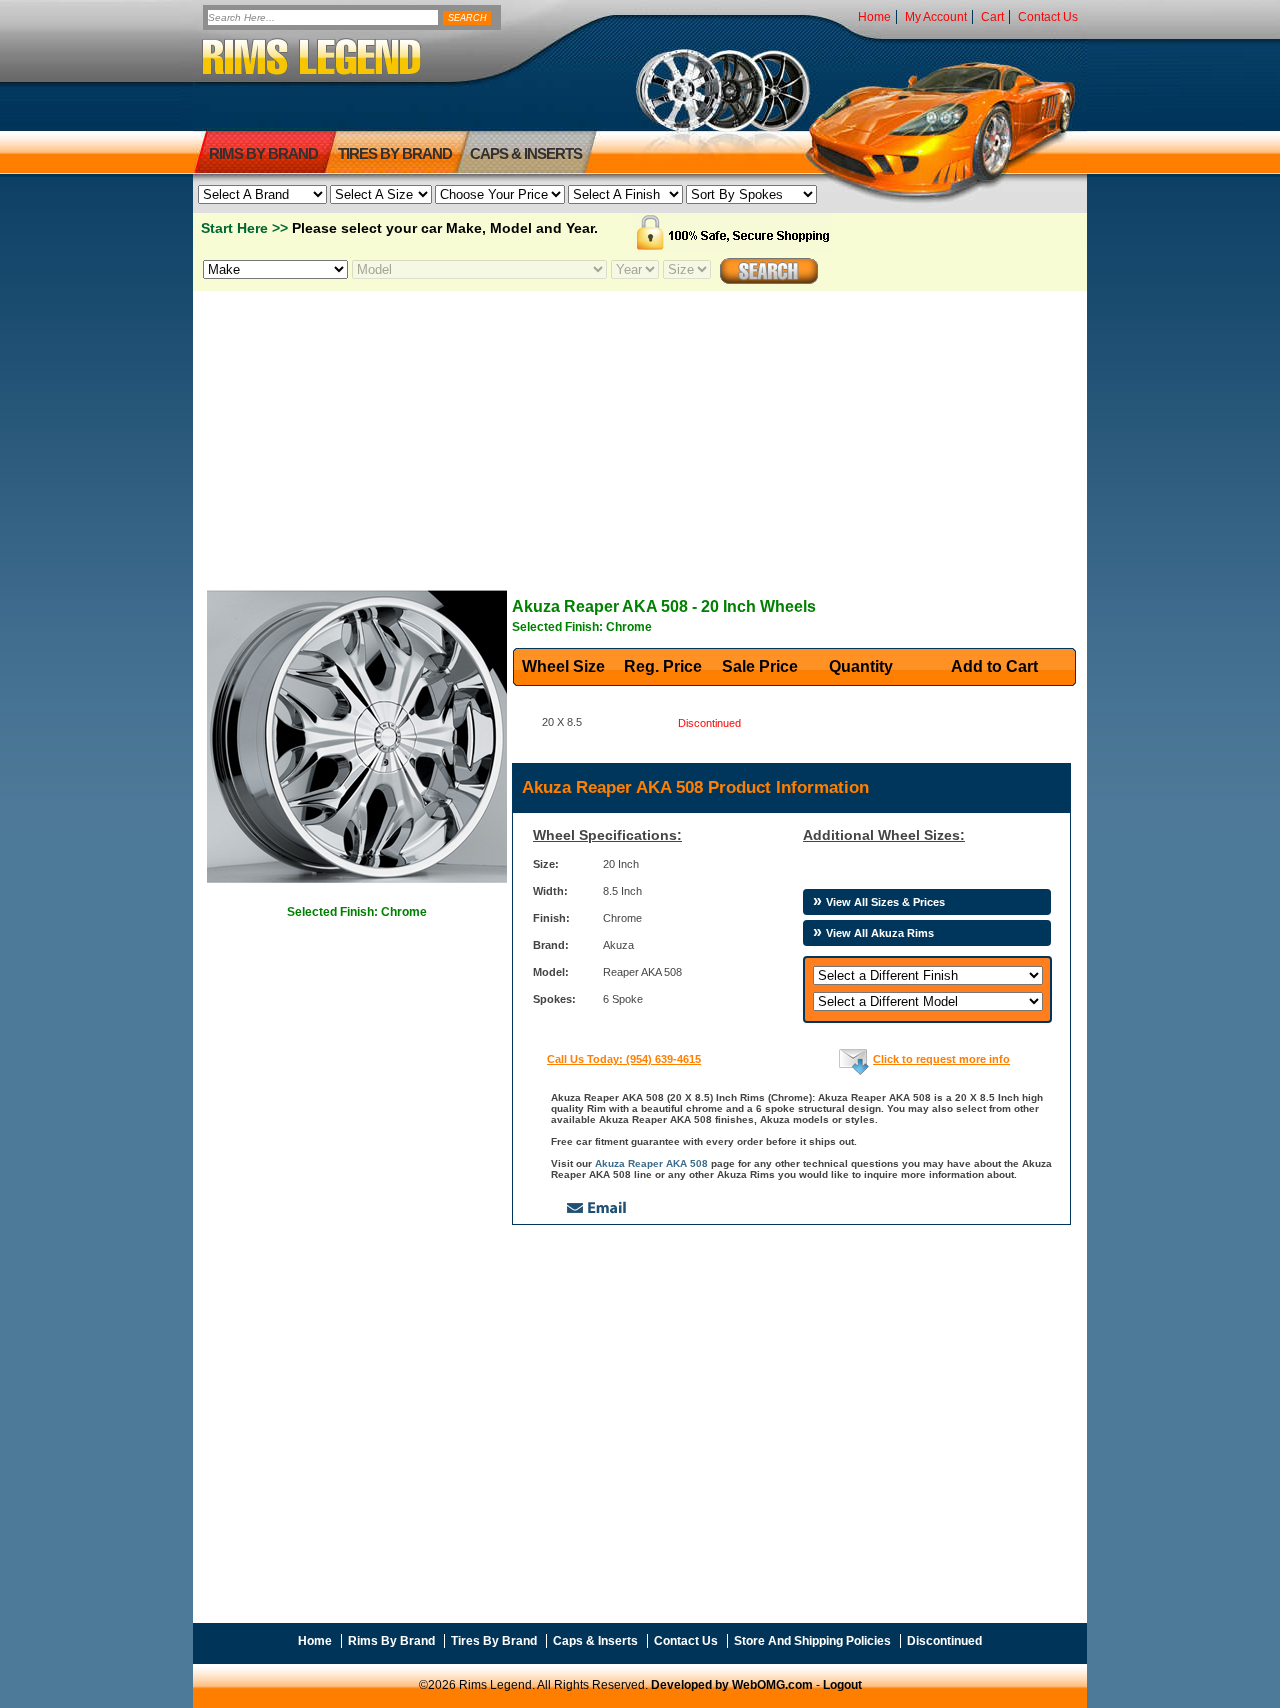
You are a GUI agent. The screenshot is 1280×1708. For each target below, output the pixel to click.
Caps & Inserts (526, 153)
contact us (1048, 17)
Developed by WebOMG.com (732, 1685)
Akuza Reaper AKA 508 (651, 1163)
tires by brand (395, 153)
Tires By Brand (494, 1641)
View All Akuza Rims (880, 933)
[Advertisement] (640, 431)
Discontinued (944, 1641)
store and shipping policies (812, 1641)
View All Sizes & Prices (885, 902)
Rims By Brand (263, 153)
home (874, 17)
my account (936, 17)
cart (992, 17)
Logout (842, 1685)
